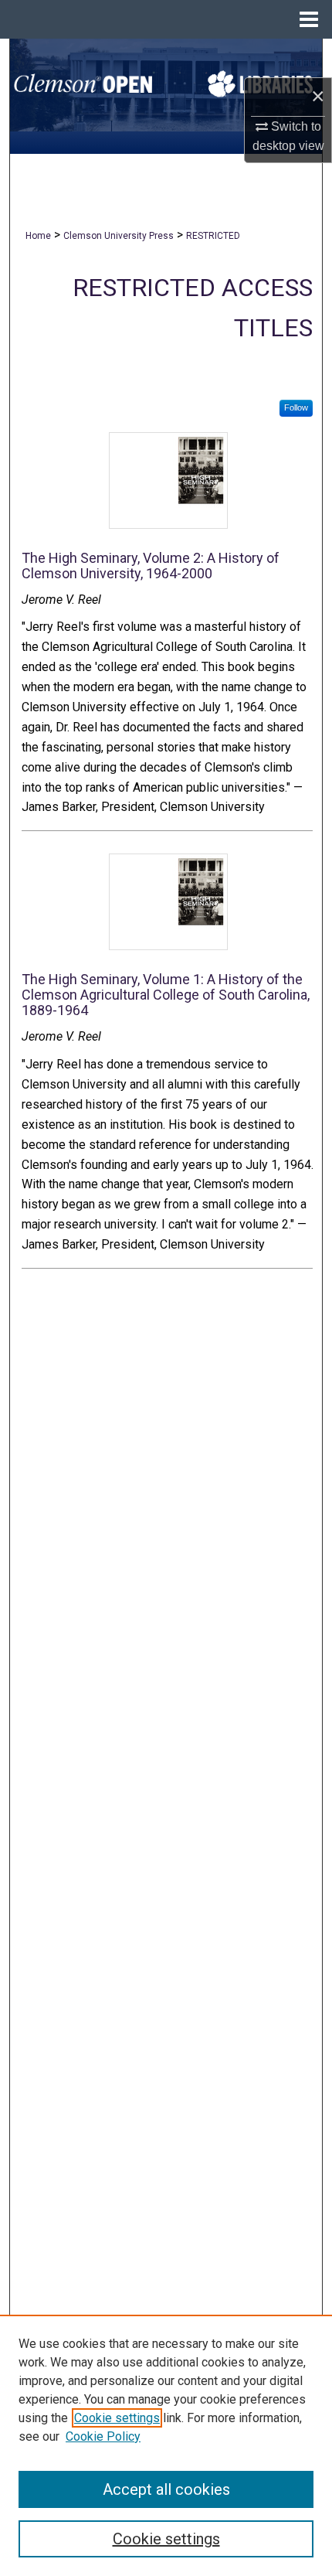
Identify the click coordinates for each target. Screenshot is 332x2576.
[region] (166, 2445)
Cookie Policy (103, 2436)
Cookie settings (117, 2418)
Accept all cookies (166, 2489)
